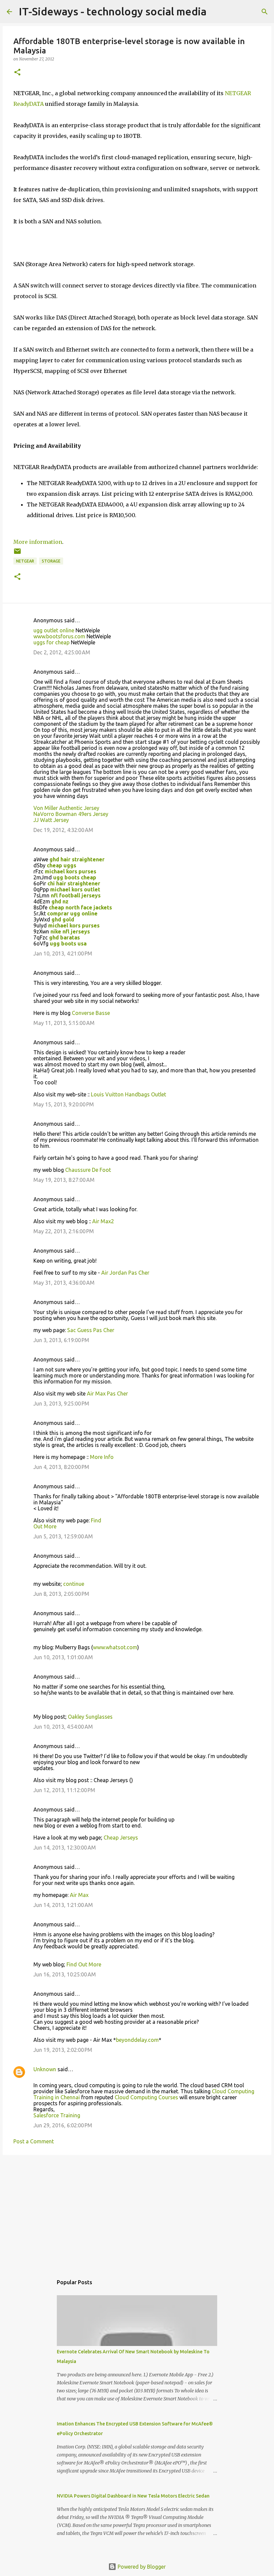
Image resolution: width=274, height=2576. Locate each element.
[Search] (265, 12)
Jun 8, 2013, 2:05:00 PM (61, 1594)
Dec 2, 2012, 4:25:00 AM (62, 652)
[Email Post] (17, 554)
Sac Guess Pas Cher (91, 1330)
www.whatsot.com (115, 1647)
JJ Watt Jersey (51, 820)
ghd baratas (64, 937)
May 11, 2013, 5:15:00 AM (64, 1023)
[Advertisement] (137, 2212)
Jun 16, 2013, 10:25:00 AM (65, 1974)
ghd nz (60, 901)
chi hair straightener (74, 883)
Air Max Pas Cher (107, 1393)
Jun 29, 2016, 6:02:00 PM (63, 2125)
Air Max (79, 1895)
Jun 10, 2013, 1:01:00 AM (63, 1657)
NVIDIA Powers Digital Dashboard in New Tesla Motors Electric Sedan (133, 2496)
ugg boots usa (68, 943)
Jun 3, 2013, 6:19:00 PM (61, 1340)
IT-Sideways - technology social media (113, 11)
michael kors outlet (75, 889)
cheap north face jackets (80, 907)
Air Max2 (103, 1221)
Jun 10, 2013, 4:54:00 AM (63, 1727)
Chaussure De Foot (88, 1170)
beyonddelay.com (137, 2040)
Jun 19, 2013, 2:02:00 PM (63, 2050)
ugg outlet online (54, 630)
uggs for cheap (51, 642)
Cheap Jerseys (121, 1838)
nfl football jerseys (76, 895)
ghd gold (63, 919)
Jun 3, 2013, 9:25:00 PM (61, 1404)
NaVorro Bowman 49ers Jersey (71, 814)
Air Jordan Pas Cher (125, 1273)
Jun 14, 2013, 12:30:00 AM (65, 1848)
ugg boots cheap (75, 877)
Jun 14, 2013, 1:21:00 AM (63, 1905)
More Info (102, 1457)
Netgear (25, 561)
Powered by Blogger (141, 2567)
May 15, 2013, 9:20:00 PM (64, 1104)
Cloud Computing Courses (146, 2097)
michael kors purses (71, 871)
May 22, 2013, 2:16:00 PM (64, 1231)
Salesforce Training (57, 2115)
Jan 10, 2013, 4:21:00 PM (63, 953)
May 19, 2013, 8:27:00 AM (64, 1180)
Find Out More (84, 1964)
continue (74, 1584)
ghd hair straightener (77, 859)
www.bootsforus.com (59, 636)
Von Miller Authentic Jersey (66, 808)
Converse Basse (91, 1013)
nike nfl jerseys (70, 931)
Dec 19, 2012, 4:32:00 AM (63, 830)
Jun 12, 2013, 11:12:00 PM (64, 1790)
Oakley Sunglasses (90, 1717)
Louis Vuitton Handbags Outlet (128, 1094)
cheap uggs (61, 865)
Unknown (45, 2069)
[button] (17, 73)
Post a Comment (34, 2141)
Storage (51, 561)
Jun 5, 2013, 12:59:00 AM (63, 1536)
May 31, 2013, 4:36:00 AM (64, 1283)
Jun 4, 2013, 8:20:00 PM (61, 1467)
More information (38, 542)
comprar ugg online (72, 913)
